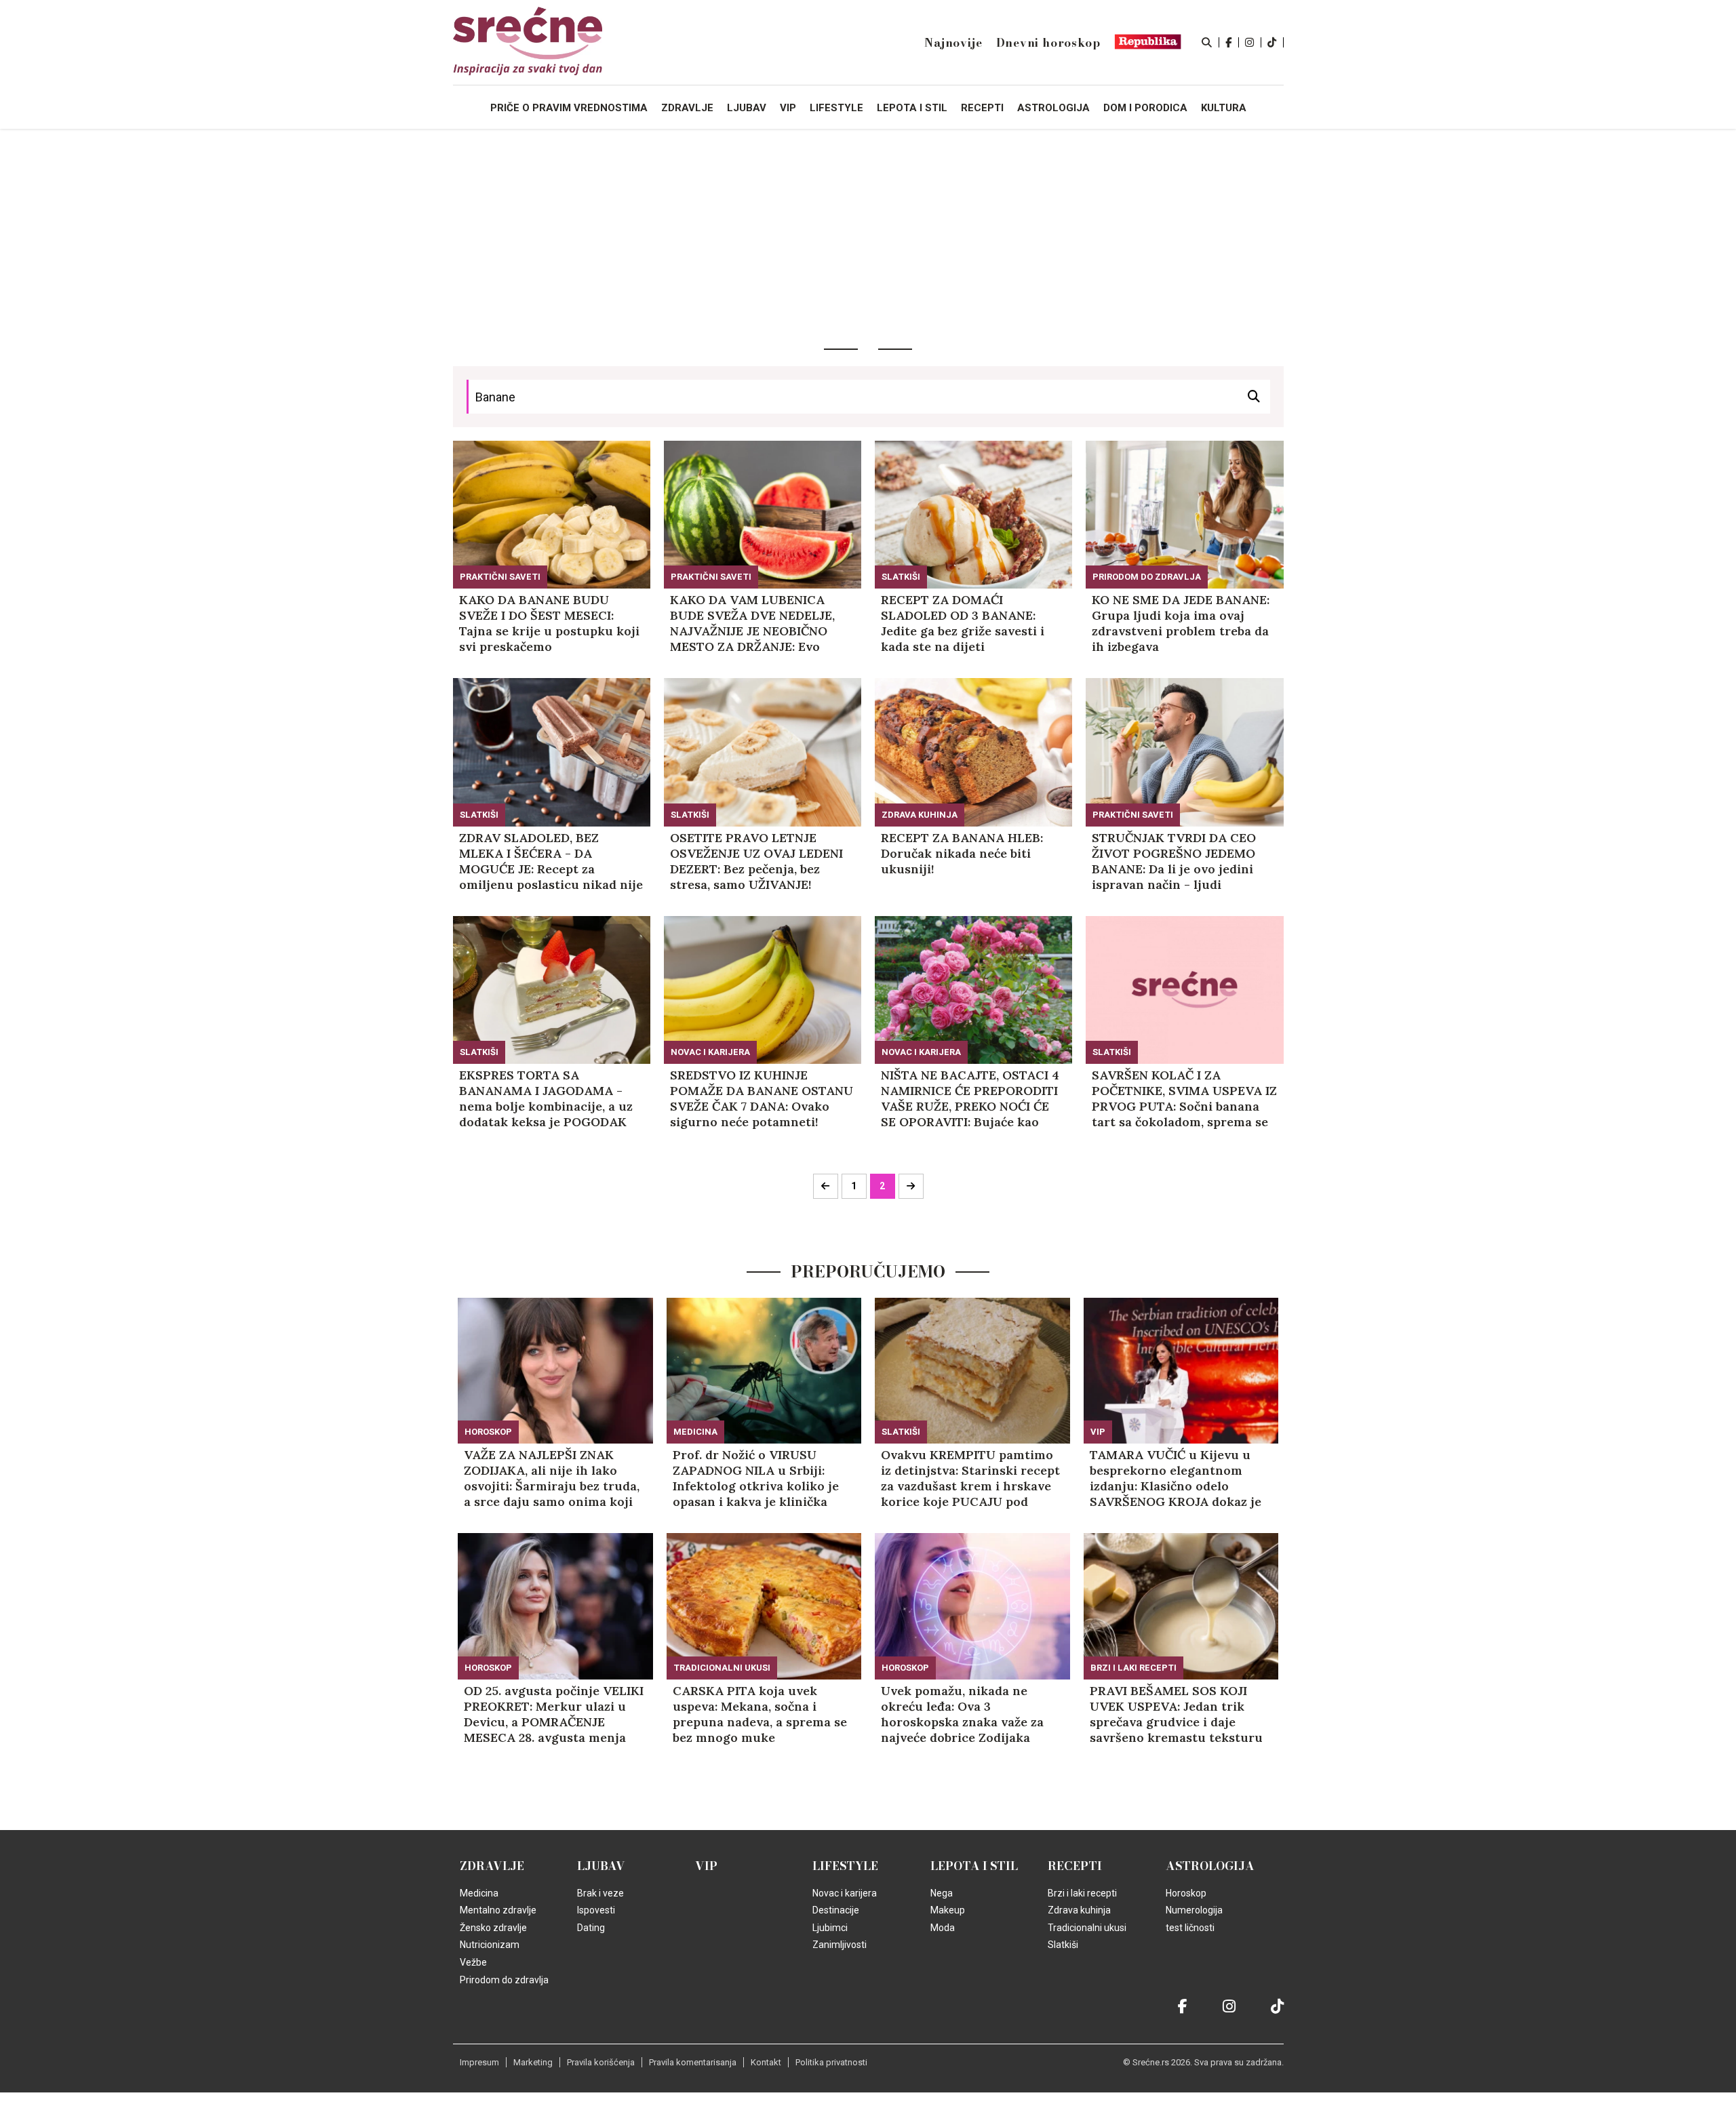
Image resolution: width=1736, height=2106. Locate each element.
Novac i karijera (710, 1052)
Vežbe (473, 1962)
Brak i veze (600, 1893)
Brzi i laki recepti (1133, 1668)
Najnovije (953, 43)
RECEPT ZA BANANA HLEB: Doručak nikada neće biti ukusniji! (962, 853)
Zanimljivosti (840, 1945)
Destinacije (836, 1910)
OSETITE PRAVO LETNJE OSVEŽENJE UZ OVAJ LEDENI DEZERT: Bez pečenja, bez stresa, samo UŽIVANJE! (756, 861)
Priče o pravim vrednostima (569, 108)
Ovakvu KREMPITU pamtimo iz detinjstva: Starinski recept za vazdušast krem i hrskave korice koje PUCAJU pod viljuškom (970, 1478)
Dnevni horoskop (1048, 43)
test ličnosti (1190, 1928)
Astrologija (1210, 1866)
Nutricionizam (490, 1945)
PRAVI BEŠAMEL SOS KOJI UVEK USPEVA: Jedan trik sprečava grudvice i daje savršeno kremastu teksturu (1176, 1714)
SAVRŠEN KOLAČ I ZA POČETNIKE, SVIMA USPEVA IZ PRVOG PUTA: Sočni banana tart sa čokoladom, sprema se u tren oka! (1184, 1098)
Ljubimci (830, 1928)
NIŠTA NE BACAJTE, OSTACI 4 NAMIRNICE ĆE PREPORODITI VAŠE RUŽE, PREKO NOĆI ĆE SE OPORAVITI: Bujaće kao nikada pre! (970, 1098)
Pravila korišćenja (601, 2062)
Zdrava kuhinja (920, 815)
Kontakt (766, 2062)
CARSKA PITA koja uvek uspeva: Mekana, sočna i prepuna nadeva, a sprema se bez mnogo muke (760, 1714)
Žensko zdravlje (493, 1928)
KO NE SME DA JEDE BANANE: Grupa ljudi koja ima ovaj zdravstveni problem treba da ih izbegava (1181, 623)
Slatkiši (901, 577)
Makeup (948, 1910)
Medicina (695, 1432)
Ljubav (601, 1866)
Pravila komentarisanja (693, 2062)
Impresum (479, 2062)
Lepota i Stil (974, 1866)
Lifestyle (845, 1866)
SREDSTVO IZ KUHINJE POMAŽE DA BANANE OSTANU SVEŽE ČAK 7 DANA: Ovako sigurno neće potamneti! (762, 1098)
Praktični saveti (500, 577)
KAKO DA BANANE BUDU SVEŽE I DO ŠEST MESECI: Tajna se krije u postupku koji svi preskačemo (549, 623)
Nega (942, 1893)
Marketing (533, 2062)
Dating (591, 1928)
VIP (1098, 1432)
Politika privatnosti (831, 2062)
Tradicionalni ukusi (722, 1668)
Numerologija (1194, 1910)
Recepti (1075, 1866)
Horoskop (488, 1432)
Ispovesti (596, 1910)
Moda (943, 1928)
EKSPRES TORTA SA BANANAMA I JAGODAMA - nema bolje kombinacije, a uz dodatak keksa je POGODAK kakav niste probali (546, 1098)
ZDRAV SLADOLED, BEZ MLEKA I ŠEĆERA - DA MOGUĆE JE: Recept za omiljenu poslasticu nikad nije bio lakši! (551, 861)
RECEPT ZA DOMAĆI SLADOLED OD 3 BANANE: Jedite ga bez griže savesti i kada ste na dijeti (963, 623)
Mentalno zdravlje (498, 1910)
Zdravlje (492, 1866)
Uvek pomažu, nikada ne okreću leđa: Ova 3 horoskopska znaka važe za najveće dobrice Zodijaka (962, 1714)
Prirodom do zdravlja (1147, 577)
